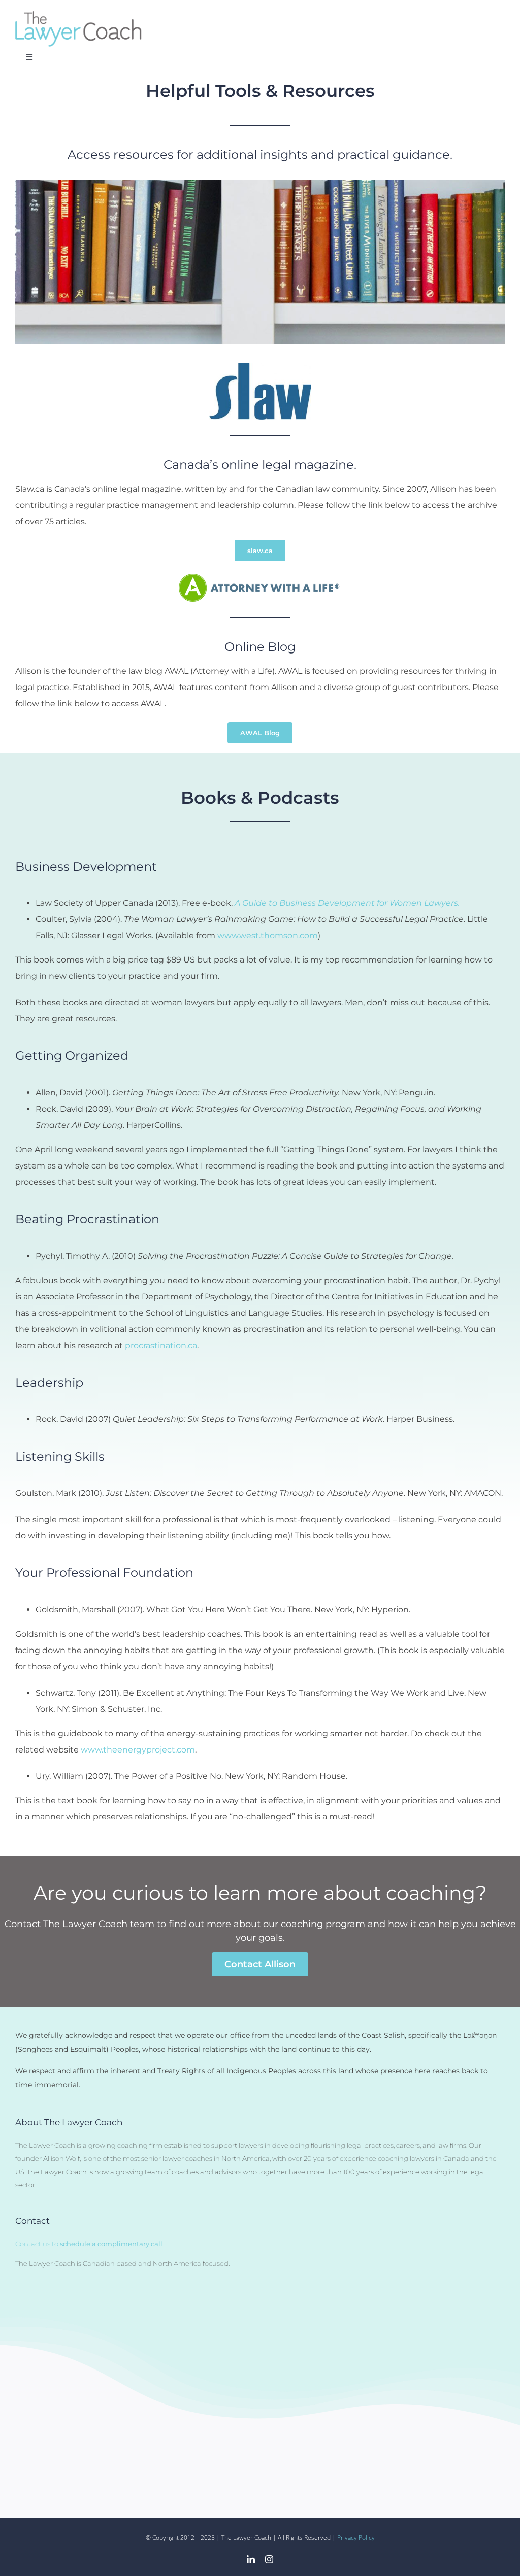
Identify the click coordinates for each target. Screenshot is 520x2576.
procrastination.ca (161, 1345)
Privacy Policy (356, 2538)
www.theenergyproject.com (138, 1750)
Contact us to (89, 2244)
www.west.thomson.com (268, 935)
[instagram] (269, 2559)
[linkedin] (251, 2559)
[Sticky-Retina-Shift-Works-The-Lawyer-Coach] (79, 15)
